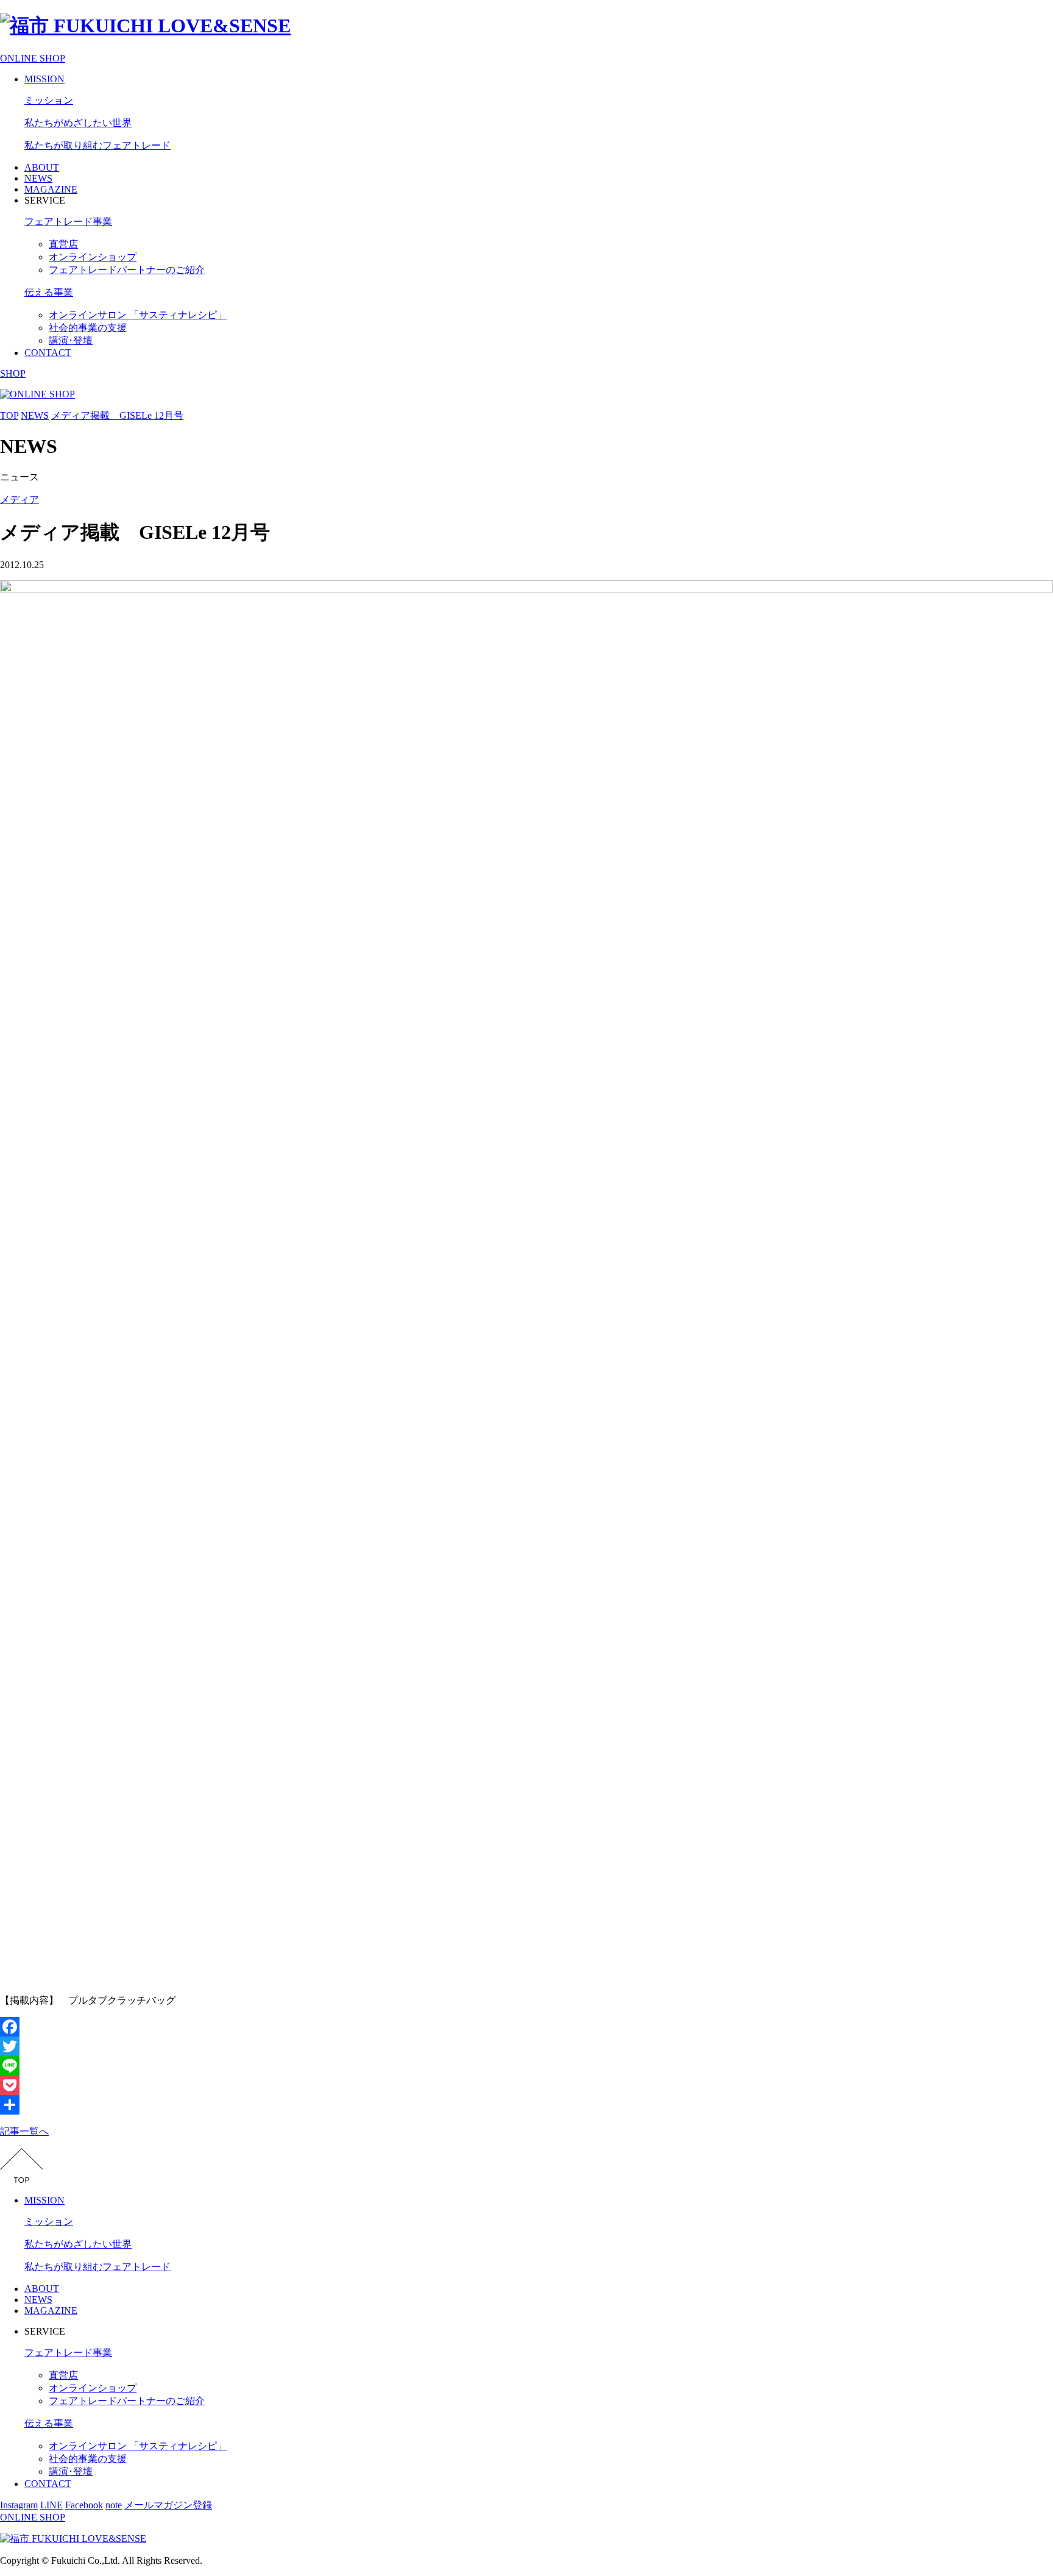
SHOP (13, 373)
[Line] (526, 2066)
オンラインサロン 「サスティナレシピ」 (138, 315)
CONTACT (48, 353)
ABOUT (42, 167)
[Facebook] (526, 2027)
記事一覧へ (24, 2131)
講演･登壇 (71, 340)
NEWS (38, 178)
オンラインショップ (93, 257)
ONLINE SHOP (33, 58)
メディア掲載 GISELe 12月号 (117, 415)
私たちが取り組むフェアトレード (97, 145)
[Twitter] (526, 2046)
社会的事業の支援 (88, 328)
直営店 (63, 244)
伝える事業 (49, 292)
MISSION (44, 79)
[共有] (526, 2105)
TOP (9, 415)
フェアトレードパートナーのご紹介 (127, 270)
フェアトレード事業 (68, 222)
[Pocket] (526, 2085)
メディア (19, 500)
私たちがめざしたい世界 (78, 123)
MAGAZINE (51, 189)
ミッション (49, 100)
